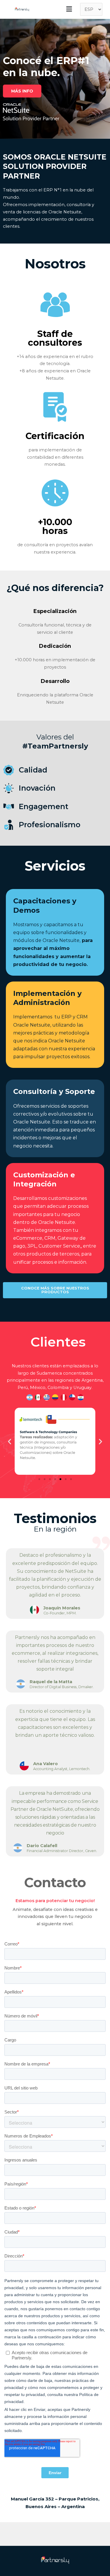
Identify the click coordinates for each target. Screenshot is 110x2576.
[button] (22, 91)
